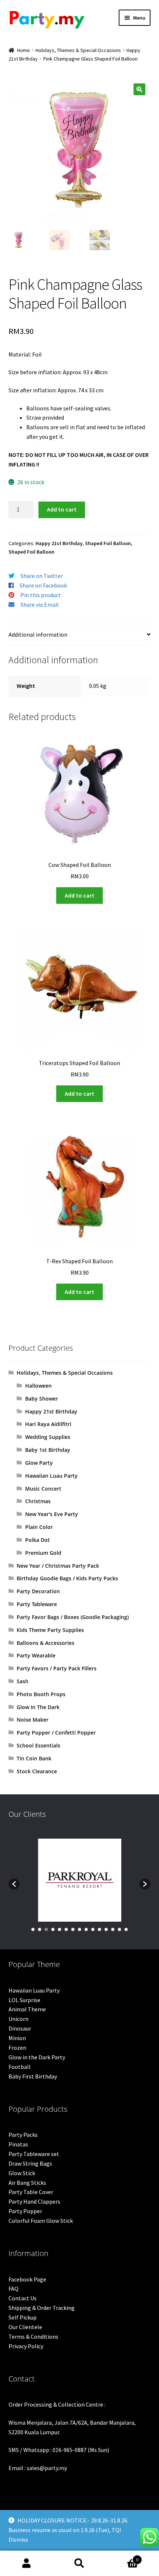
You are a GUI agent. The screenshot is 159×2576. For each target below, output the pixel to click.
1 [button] (33, 1929)
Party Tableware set (34, 2154)
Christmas (38, 1501)
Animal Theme (27, 2009)
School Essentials (38, 1745)
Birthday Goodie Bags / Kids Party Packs (67, 1578)
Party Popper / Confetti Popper (56, 1733)
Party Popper (25, 2211)
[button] (139, 89)
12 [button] (106, 1929)
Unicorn (18, 2019)
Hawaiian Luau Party (51, 1476)
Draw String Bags (30, 2163)
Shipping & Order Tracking (42, 2308)
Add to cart (62, 509)
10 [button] (93, 1929)
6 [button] (66, 1929)
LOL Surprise (24, 2000)
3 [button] (46, 1929)
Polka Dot (38, 1540)
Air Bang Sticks (27, 2183)
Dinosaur (20, 2028)
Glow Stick (22, 2173)
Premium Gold (43, 1553)
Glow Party (39, 1463)
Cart (122, 2557)
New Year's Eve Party (52, 1514)
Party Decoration (38, 1591)
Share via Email (40, 605)
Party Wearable (36, 1655)
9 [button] (86, 1929)
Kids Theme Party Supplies (50, 1630)
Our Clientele (25, 2327)
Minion (17, 2038)
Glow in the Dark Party (37, 2057)
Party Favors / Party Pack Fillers (57, 1668)
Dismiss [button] (18, 2539)
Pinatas (18, 2144)
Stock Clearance (37, 1771)
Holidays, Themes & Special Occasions (78, 50)
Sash (23, 1681)
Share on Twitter (42, 576)
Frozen (17, 2048)
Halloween (38, 1386)
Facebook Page (27, 2279)
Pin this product (41, 595)
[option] (80, 1880)
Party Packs (23, 2135)
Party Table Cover (31, 2192)
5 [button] (60, 1929)
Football (20, 2067)
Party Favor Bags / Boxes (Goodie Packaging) (73, 1617)
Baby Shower (42, 1399)
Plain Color (39, 1527)
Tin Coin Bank (34, 1758)
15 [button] (126, 1929)
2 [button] (40, 1929)
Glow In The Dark (38, 1707)
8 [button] (79, 1929)
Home (23, 50)
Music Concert (43, 1489)
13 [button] (113, 1929)
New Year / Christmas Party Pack (58, 1566)
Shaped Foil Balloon (108, 543)
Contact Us (23, 2298)
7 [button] (73, 1929)
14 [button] (119, 1929)
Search (79, 2563)
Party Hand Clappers (34, 2201)
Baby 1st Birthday (48, 1450)
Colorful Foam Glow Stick (41, 2221)
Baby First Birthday (33, 2076)
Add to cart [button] (79, 895)
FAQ (13, 2289)
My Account (26, 2563)
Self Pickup (23, 2317)
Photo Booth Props (41, 1694)
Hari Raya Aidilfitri (48, 1424)
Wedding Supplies (48, 1437)
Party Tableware (37, 1604)
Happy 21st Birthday (59, 543)
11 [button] (99, 1929)
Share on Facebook (43, 585)
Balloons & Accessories (45, 1643)
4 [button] (53, 1929)
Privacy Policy (26, 2346)
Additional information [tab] (38, 634)
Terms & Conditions (33, 2336)
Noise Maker (33, 1720)
